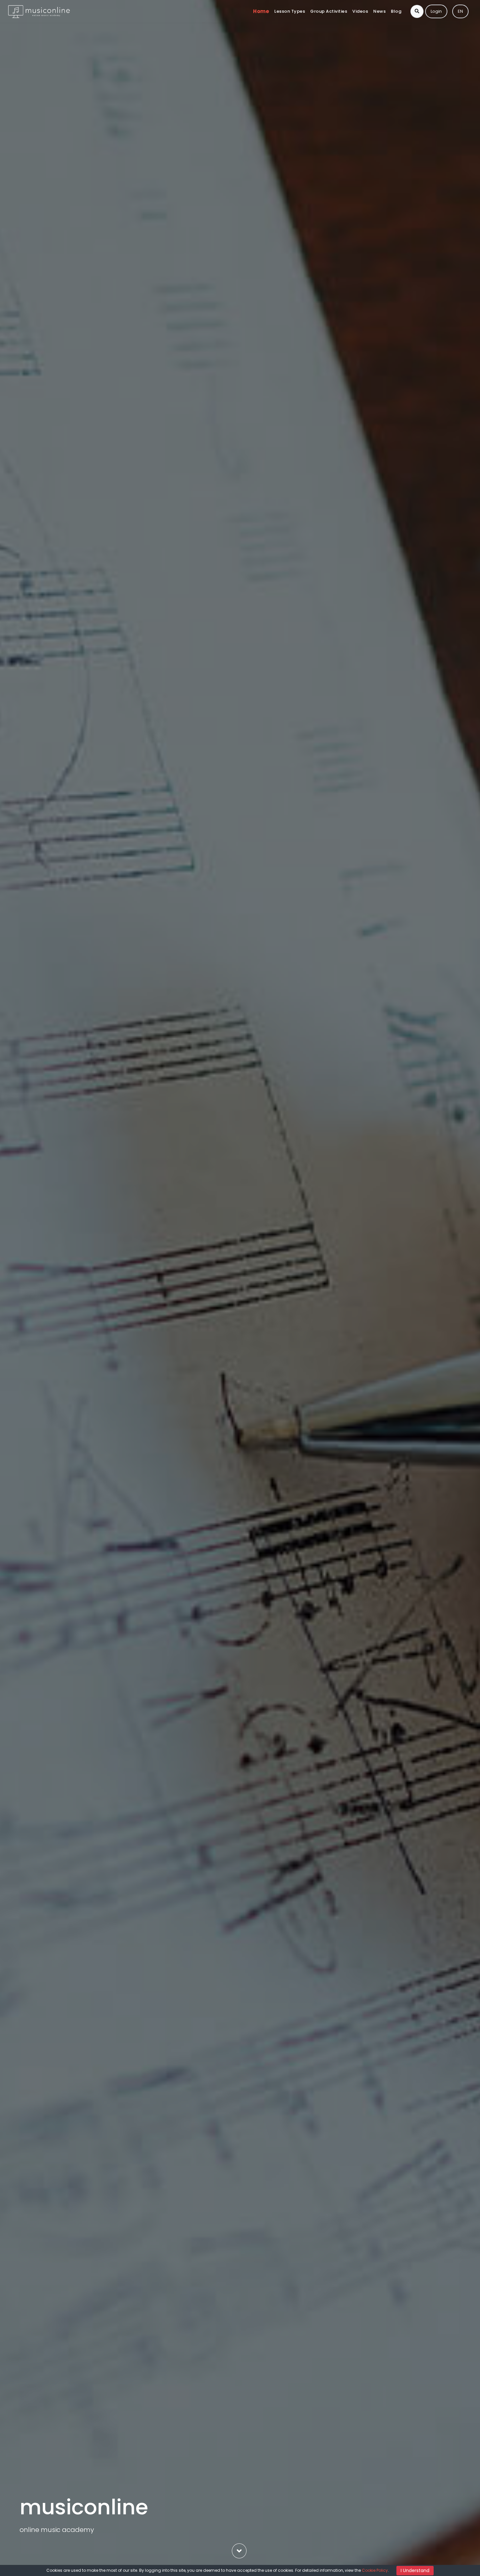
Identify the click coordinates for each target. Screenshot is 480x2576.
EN (460, 11)
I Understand (415, 2570)
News (379, 11)
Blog (396, 11)
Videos (360, 11)
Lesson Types (290, 11)
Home (261, 11)
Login (436, 11)
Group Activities (329, 11)
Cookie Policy (375, 2570)
